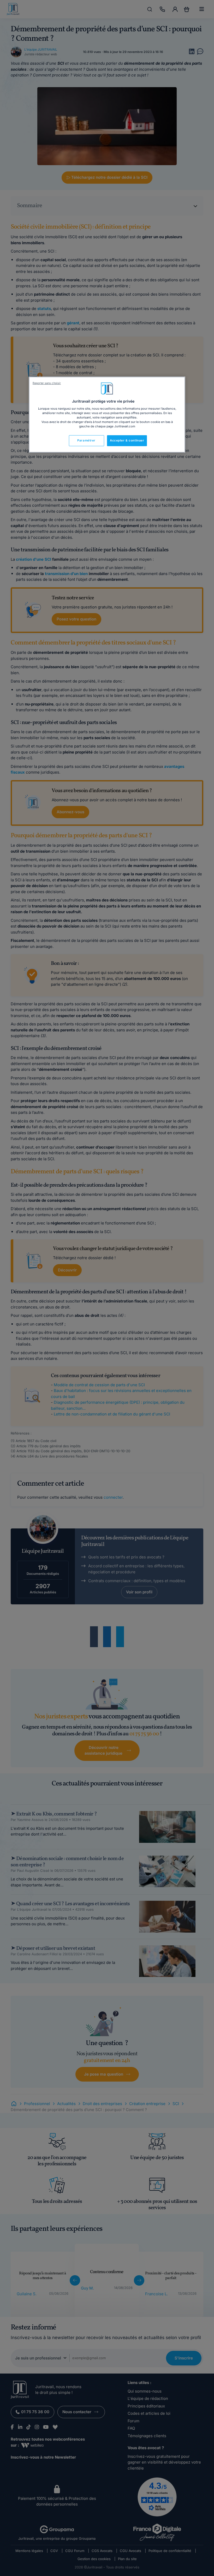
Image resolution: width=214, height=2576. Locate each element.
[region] (107, 415)
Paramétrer (86, 440)
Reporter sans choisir (47, 383)
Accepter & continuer (127, 440)
